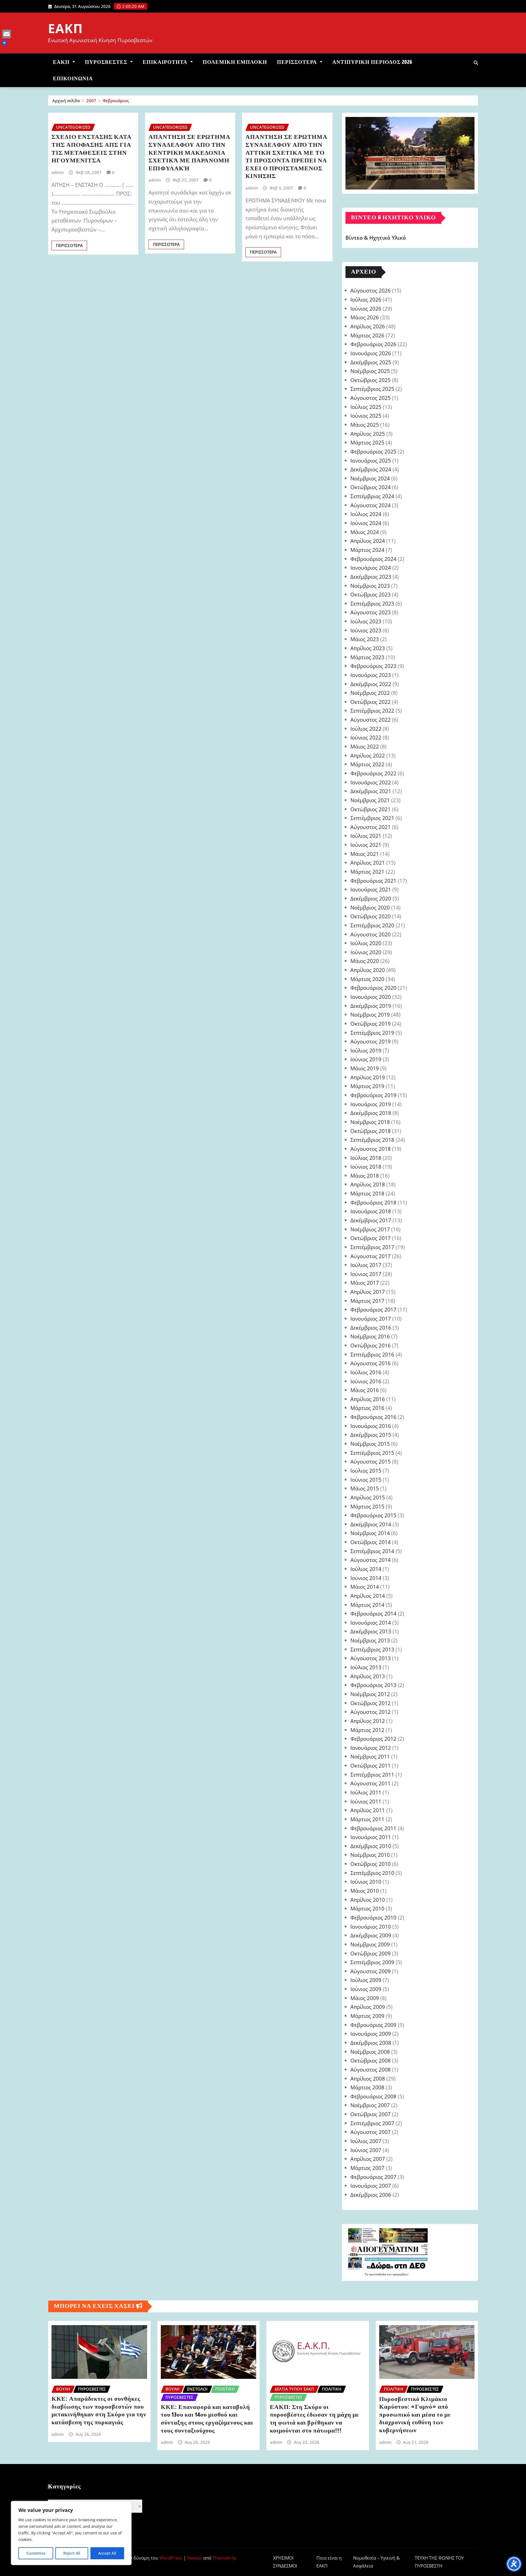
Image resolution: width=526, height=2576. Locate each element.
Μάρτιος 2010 (367, 1908)
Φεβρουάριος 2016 (373, 1417)
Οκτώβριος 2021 (371, 809)
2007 (91, 101)
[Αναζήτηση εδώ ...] (476, 63)
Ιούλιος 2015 (366, 1471)
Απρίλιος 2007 (368, 2159)
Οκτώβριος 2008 (371, 2060)
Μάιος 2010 (365, 1891)
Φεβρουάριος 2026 (373, 344)
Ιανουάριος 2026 (371, 353)
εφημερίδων (400, 2274)
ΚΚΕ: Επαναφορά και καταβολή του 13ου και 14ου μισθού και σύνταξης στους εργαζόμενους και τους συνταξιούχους (207, 2419)
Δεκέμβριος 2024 (371, 469)
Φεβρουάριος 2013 (373, 1685)
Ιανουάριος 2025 (371, 461)
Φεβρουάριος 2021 (373, 881)
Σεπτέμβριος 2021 (372, 818)
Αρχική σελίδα (66, 101)
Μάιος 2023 (365, 639)
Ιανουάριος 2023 (371, 675)
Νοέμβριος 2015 (370, 1444)
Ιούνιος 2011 (366, 1801)
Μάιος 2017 (365, 1283)
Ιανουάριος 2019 (371, 1104)
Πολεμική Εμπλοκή (235, 62)
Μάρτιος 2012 (367, 1730)
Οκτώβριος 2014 (371, 1542)
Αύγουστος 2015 (371, 1461)
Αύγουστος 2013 (371, 1658)
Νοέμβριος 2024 (370, 478)
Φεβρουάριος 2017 (373, 1309)
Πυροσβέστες (107, 62)
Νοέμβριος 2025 (370, 371)
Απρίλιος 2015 (368, 1497)
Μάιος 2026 (365, 317)
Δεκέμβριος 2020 (371, 898)
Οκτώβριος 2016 (371, 1345)
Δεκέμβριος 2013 (371, 1631)
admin (58, 172)
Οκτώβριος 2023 (371, 594)
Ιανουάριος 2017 (371, 1319)
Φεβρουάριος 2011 (373, 1828)
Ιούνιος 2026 (366, 309)
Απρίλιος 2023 (368, 648)
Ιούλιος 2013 (366, 1667)
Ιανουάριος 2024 (371, 568)
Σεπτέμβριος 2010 (372, 1873)
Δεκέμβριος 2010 (371, 1846)
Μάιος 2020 (365, 961)
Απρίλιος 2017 (368, 1292)
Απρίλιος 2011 (368, 1810)
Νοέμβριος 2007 (370, 2105)
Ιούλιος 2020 (366, 943)
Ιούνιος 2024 (366, 523)
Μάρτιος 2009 (367, 2016)
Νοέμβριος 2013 (370, 1640)
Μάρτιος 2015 (367, 1506)
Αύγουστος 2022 (371, 720)
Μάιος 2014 (365, 1587)
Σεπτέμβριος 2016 (372, 1354)
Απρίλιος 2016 (368, 1399)
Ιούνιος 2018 (366, 1167)
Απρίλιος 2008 (368, 2079)
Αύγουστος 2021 (371, 827)
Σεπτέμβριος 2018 (372, 1140)
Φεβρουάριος (116, 101)
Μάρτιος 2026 (367, 335)
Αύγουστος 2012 (371, 1712)
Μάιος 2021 (365, 854)
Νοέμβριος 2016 (370, 1336)
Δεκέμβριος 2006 (371, 2195)
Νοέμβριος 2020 (370, 907)
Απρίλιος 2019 (368, 1077)
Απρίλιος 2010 (368, 1900)
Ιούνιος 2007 (366, 2150)
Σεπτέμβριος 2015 (372, 1453)
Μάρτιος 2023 (367, 657)
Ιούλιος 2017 (366, 1265)
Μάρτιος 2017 (367, 1301)
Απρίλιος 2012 (368, 1721)
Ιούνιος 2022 (366, 737)
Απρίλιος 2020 (368, 970)
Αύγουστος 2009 (371, 1971)
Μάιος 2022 (365, 746)
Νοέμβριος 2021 (370, 800)
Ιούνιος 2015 (366, 1480)
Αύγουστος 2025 (371, 398)
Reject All (72, 2553)
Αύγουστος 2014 (371, 1560)
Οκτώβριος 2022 (371, 702)
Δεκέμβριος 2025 (371, 362)
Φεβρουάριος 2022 (373, 773)
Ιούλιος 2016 (366, 1372)
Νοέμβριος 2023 (370, 586)
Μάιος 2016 (365, 1390)
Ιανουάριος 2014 (371, 1623)
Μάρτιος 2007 (367, 2168)
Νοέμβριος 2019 (370, 1015)
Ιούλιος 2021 (366, 836)
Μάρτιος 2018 (367, 1193)
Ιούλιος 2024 (366, 514)
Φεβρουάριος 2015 (373, 1515)
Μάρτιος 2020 (367, 979)
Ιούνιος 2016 (366, 1381)
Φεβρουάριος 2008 (373, 2096)
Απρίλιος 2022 (368, 755)
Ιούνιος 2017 (366, 1274)
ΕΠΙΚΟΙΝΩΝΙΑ (73, 79)
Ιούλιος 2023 (366, 621)
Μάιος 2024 (365, 532)
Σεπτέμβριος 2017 (372, 1247)
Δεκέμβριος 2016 (371, 1328)
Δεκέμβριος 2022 (371, 684)
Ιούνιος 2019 (366, 1059)
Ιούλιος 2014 (366, 1569)
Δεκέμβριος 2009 (371, 1935)
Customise (36, 2553)
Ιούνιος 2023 (366, 630)
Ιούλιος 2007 (366, 2141)
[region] (71, 2533)
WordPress (171, 2558)
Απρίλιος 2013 (368, 1676)
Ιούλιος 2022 (366, 729)
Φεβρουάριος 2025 (373, 451)
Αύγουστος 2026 (371, 290)
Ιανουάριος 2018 (371, 1211)
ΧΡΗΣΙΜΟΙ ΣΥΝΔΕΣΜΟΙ (285, 2562)
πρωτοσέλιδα (378, 2274)
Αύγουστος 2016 (371, 1363)
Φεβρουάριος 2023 (373, 666)
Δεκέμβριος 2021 (371, 791)
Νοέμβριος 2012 (370, 1694)
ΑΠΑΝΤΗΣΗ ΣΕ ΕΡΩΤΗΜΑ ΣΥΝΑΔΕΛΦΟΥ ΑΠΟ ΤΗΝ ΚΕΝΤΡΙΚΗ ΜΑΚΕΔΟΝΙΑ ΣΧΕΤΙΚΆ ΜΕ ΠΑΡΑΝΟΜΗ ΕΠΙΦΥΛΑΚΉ (189, 153)
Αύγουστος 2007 (371, 2132)
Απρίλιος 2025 (368, 434)
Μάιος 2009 (365, 1998)
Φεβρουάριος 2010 (373, 1917)
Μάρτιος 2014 (367, 1605)
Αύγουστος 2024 (371, 505)
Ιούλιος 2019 (366, 1050)
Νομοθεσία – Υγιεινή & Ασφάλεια (376, 2562)
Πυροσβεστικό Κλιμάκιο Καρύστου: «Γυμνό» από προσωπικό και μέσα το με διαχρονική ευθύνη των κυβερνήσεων (415, 2415)
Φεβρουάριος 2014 (373, 1613)
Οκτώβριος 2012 (371, 1703)
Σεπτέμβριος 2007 (372, 2123)
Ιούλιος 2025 (366, 407)
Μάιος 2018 (365, 1176)
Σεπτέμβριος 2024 (372, 496)
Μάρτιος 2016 (367, 1408)
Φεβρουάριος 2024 (373, 559)
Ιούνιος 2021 (366, 845)
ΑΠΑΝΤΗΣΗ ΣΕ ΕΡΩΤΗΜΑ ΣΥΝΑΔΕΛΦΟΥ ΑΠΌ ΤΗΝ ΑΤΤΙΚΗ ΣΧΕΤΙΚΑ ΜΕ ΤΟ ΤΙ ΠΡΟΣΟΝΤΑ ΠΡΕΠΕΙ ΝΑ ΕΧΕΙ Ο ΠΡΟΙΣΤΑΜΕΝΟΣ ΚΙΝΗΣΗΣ (286, 157)
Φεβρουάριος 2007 (373, 2177)
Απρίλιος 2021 (368, 863)
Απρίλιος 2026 (368, 326)
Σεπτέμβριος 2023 (372, 603)
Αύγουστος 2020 (371, 934)
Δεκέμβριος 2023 (371, 577)
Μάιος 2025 (365, 425)
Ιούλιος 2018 (366, 1158)
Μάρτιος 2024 (367, 550)
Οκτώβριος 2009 (371, 1953)
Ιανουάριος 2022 (371, 782)
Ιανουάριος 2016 (371, 1426)
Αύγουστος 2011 (371, 1783)
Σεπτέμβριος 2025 (372, 389)
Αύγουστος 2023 (371, 612)
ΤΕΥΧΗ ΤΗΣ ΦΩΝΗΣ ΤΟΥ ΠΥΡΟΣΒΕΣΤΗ (439, 2562)
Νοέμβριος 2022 (370, 693)
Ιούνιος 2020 (366, 952)
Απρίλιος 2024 (368, 541)
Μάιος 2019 (365, 1068)
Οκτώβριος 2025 (371, 380)
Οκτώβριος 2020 (371, 916)
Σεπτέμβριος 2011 (372, 1775)
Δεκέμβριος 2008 (371, 2043)
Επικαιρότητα (166, 62)
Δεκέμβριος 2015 (371, 1435)
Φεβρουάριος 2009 (373, 2025)
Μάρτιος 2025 (367, 442)
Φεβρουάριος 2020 (373, 988)
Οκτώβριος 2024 (371, 487)
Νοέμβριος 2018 (370, 1122)
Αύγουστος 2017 (371, 1256)
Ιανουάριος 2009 (371, 2034)
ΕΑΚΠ (65, 28)
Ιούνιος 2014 (366, 1578)
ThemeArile (224, 2558)
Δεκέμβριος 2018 (371, 1113)
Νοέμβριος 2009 (370, 1944)
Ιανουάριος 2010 (371, 1927)
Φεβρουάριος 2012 (373, 1739)
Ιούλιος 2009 (366, 1980)
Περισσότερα (298, 62)
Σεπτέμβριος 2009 (372, 1962)
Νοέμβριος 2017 (370, 1229)
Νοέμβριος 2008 (370, 2052)
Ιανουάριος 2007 (371, 2186)
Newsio (195, 2558)
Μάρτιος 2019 (367, 1086)
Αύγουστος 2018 (371, 1149)
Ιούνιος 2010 (366, 1882)
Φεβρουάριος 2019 (373, 1095)
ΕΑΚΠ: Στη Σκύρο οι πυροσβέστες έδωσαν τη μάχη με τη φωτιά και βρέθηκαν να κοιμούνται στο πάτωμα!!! (314, 2419)
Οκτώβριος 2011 (371, 1765)
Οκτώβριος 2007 (371, 2114)
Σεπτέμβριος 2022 (372, 711)
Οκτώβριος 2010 (371, 1864)
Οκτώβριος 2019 (371, 1024)
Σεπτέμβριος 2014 (372, 1551)
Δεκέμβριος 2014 (371, 1524)
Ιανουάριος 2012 (371, 1748)
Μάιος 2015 (365, 1488)
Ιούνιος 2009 (366, 1989)
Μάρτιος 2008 (367, 2087)
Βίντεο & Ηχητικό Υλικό (376, 238)
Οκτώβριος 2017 (371, 1238)
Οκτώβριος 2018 (371, 1131)
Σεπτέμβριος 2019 (372, 1033)
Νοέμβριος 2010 (370, 1855)
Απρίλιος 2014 (368, 1596)
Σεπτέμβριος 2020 (372, 925)
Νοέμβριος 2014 (370, 1533)
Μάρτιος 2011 (367, 1819)
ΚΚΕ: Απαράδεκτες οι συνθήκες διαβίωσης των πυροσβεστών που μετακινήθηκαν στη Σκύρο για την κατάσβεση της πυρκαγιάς (99, 2411)
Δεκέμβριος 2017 (371, 1220)
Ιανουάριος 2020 (371, 997)
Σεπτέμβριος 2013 (372, 1649)
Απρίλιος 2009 (368, 2007)
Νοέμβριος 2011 (370, 1756)
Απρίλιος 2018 (368, 1184)
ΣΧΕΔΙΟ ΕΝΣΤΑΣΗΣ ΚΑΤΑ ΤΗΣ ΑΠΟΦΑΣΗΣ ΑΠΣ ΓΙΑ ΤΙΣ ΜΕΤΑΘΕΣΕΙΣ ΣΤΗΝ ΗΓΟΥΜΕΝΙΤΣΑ (92, 149)
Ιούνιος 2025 (366, 416)
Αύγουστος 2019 (371, 1041)
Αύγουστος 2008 (371, 2069)
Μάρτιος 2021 (367, 872)
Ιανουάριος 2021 (371, 889)
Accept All (107, 2553)
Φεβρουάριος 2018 (373, 1202)
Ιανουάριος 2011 (371, 1837)
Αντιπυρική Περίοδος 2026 (372, 62)
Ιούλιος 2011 (366, 1792)
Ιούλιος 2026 (366, 299)
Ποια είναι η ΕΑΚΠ (329, 2562)
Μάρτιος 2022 (367, 764)
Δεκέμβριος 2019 (371, 1006)
